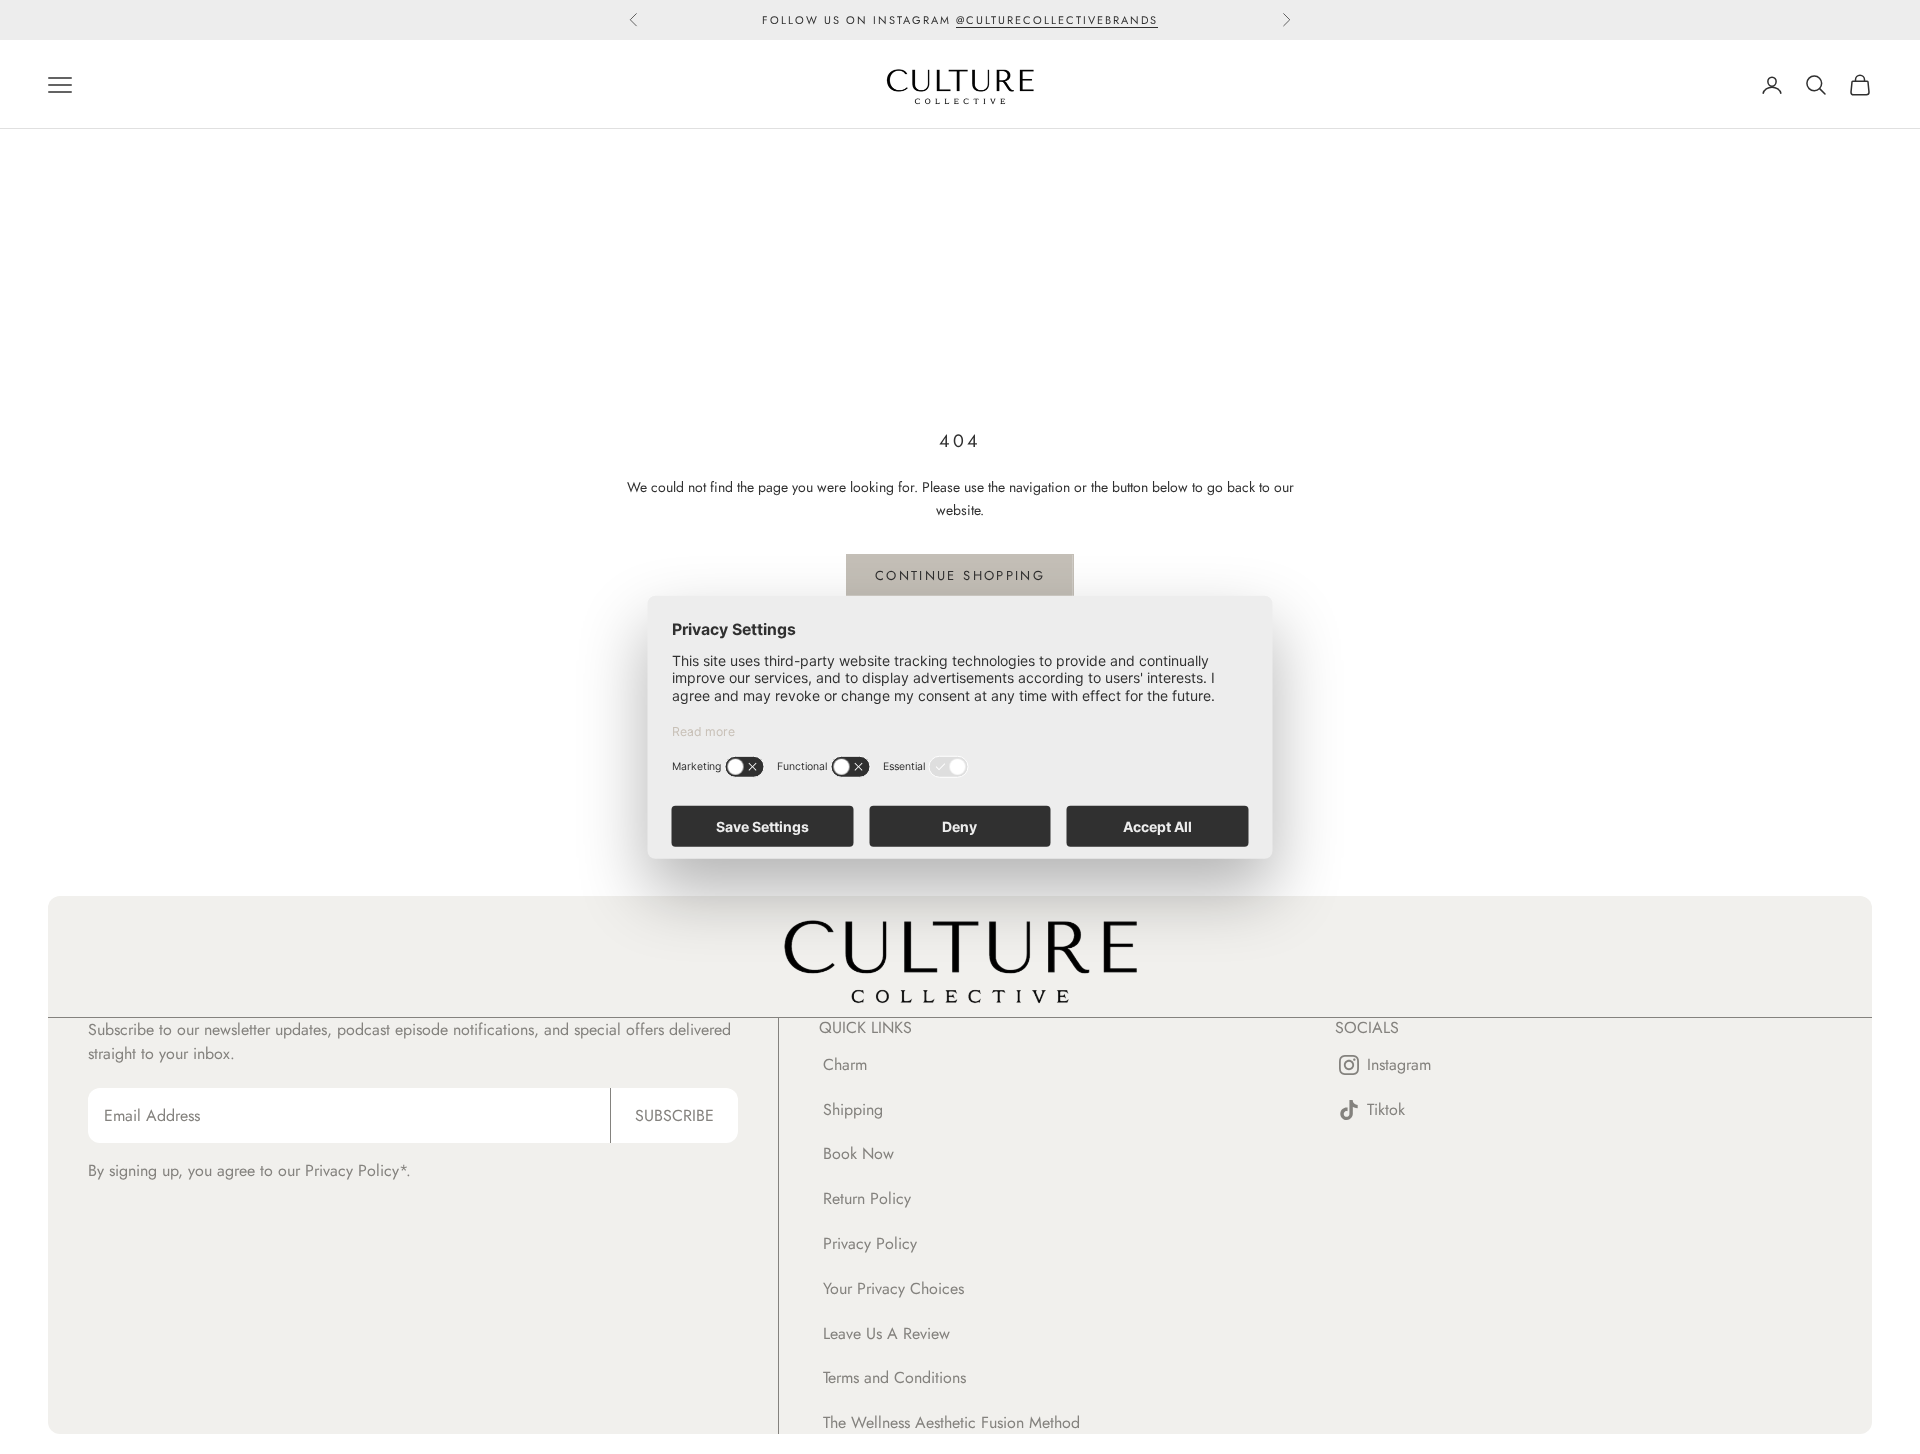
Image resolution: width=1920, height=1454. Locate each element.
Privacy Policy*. (358, 1170)
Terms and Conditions (894, 1377)
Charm (845, 1064)
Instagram (1399, 1065)
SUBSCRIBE (674, 1115)
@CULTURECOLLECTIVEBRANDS (1057, 20)
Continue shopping (960, 575)
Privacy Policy (870, 1243)
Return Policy (867, 1198)
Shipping (853, 1109)
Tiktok (1386, 1110)
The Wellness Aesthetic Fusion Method (951, 1422)
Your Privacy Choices (893, 1288)
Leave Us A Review (886, 1333)
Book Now (858, 1153)
